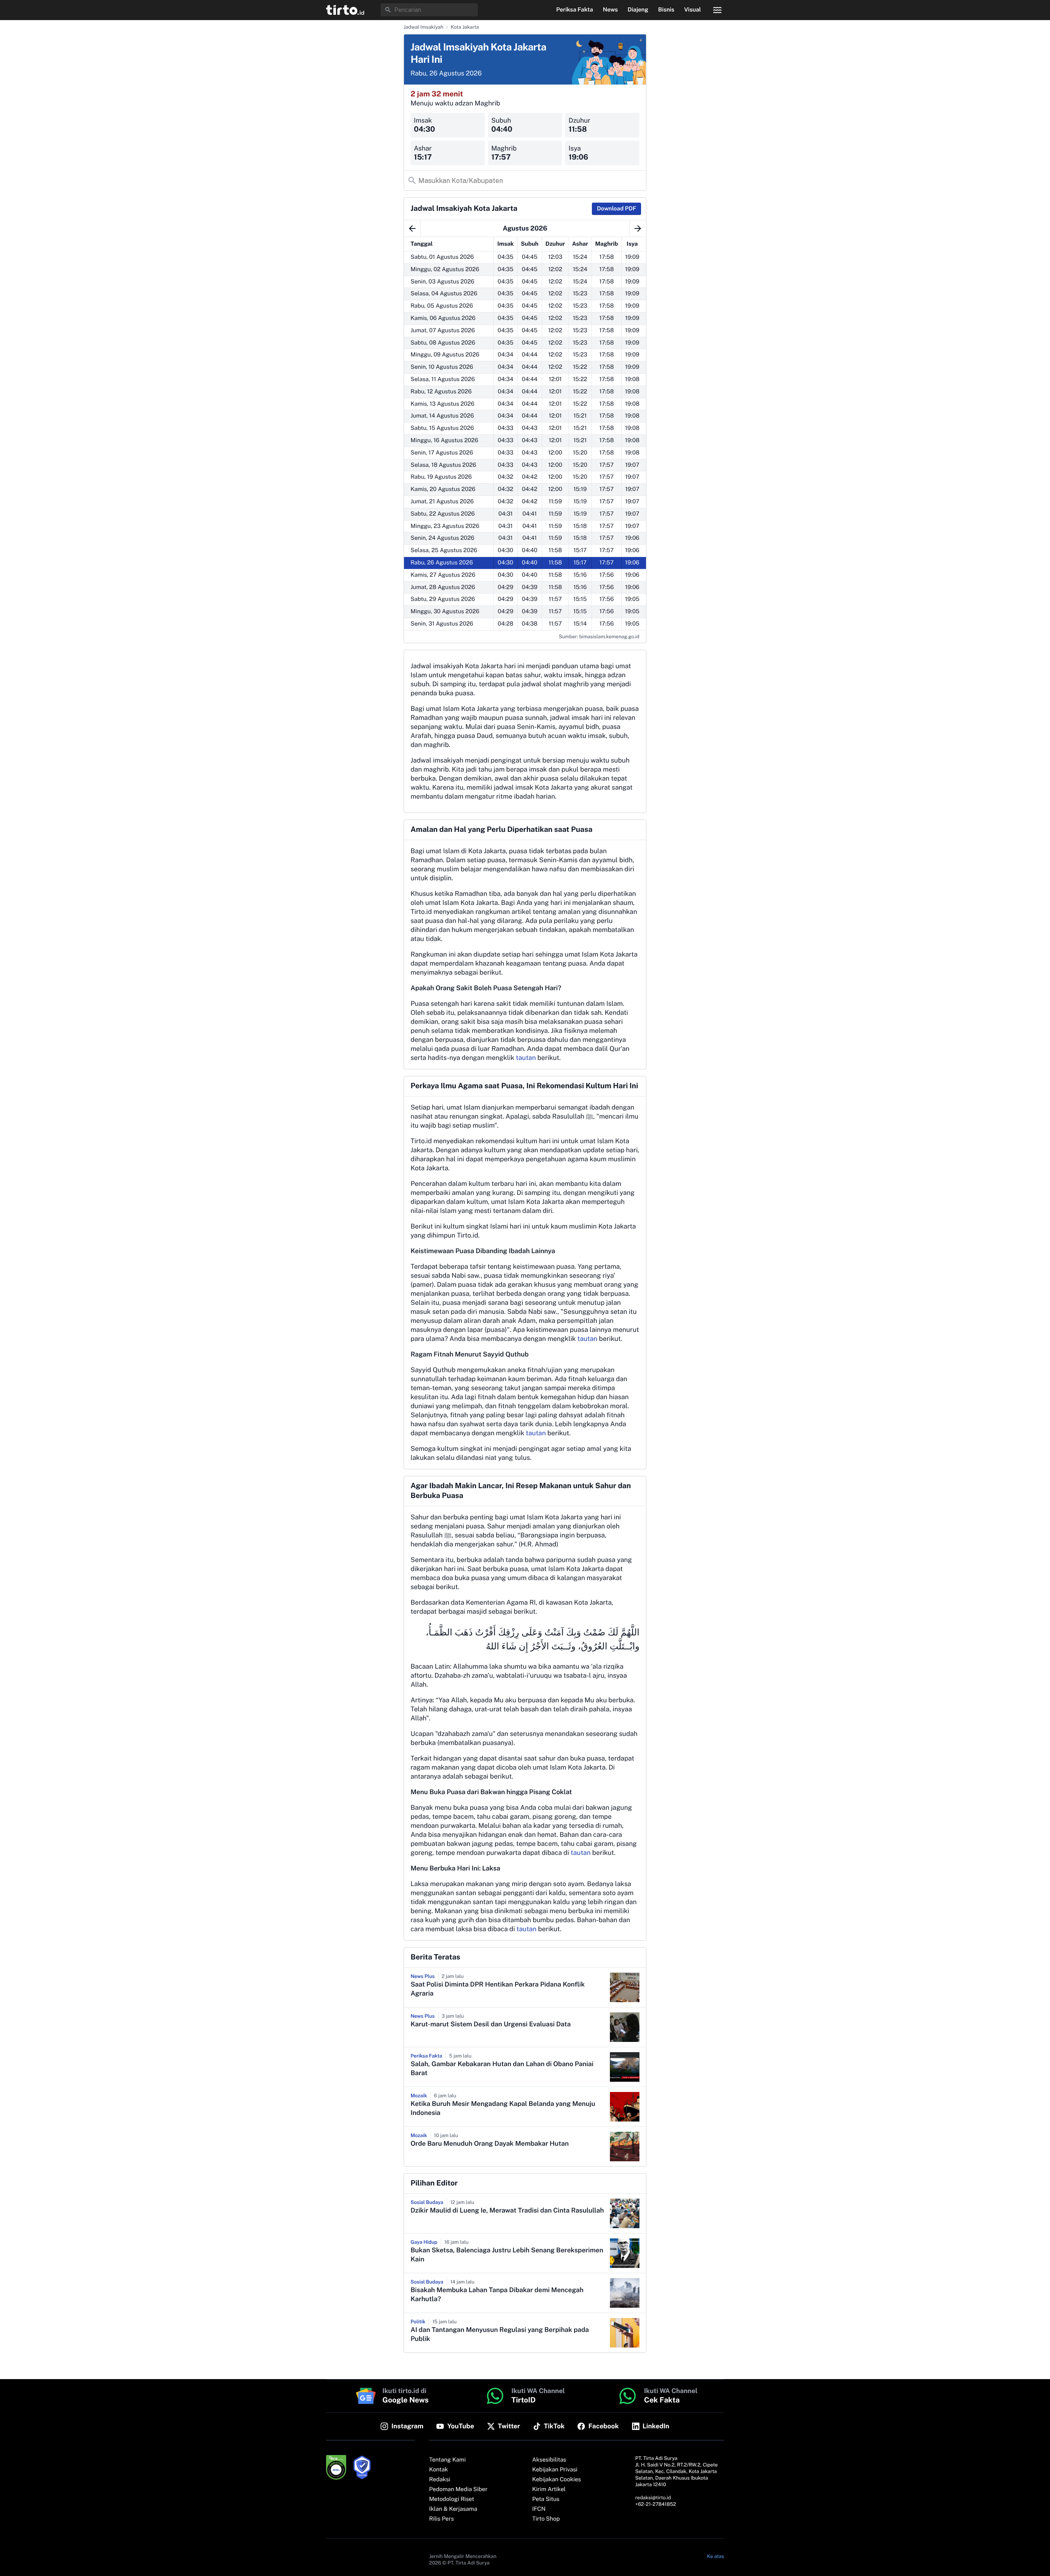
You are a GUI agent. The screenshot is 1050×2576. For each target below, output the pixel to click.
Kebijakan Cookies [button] (557, 2480)
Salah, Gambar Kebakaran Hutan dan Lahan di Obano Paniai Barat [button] (502, 2068)
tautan (526, 1058)
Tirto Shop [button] (546, 2519)
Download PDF (616, 209)
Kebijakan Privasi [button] (555, 2470)
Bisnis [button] (666, 10)
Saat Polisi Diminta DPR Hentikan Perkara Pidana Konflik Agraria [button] (498, 1989)
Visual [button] (693, 10)
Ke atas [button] (716, 2556)
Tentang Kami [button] (447, 2460)
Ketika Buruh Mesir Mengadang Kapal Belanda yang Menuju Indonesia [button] (503, 2108)
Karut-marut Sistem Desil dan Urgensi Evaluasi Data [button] (491, 2024)
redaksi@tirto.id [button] (653, 2498)
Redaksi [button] (440, 2480)
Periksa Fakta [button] (575, 10)
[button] (345, 10)
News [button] (611, 10)
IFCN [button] (539, 2509)
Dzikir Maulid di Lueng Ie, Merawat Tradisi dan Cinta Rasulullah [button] (507, 2210)
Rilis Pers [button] (441, 2519)
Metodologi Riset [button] (452, 2499)
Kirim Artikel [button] (549, 2489)
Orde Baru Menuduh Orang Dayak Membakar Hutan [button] (490, 2143)
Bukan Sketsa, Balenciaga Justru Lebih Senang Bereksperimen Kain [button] (507, 2255)
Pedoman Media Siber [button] (458, 2489)
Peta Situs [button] (546, 2499)
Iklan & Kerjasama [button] (453, 2509)
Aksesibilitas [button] (549, 2460)
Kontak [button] (438, 2470)
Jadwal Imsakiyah (423, 27)
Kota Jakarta (465, 27)
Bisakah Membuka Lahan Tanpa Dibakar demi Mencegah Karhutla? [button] (497, 2294)
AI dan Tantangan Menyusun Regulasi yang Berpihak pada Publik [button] (500, 2334)
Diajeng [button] (638, 10)
